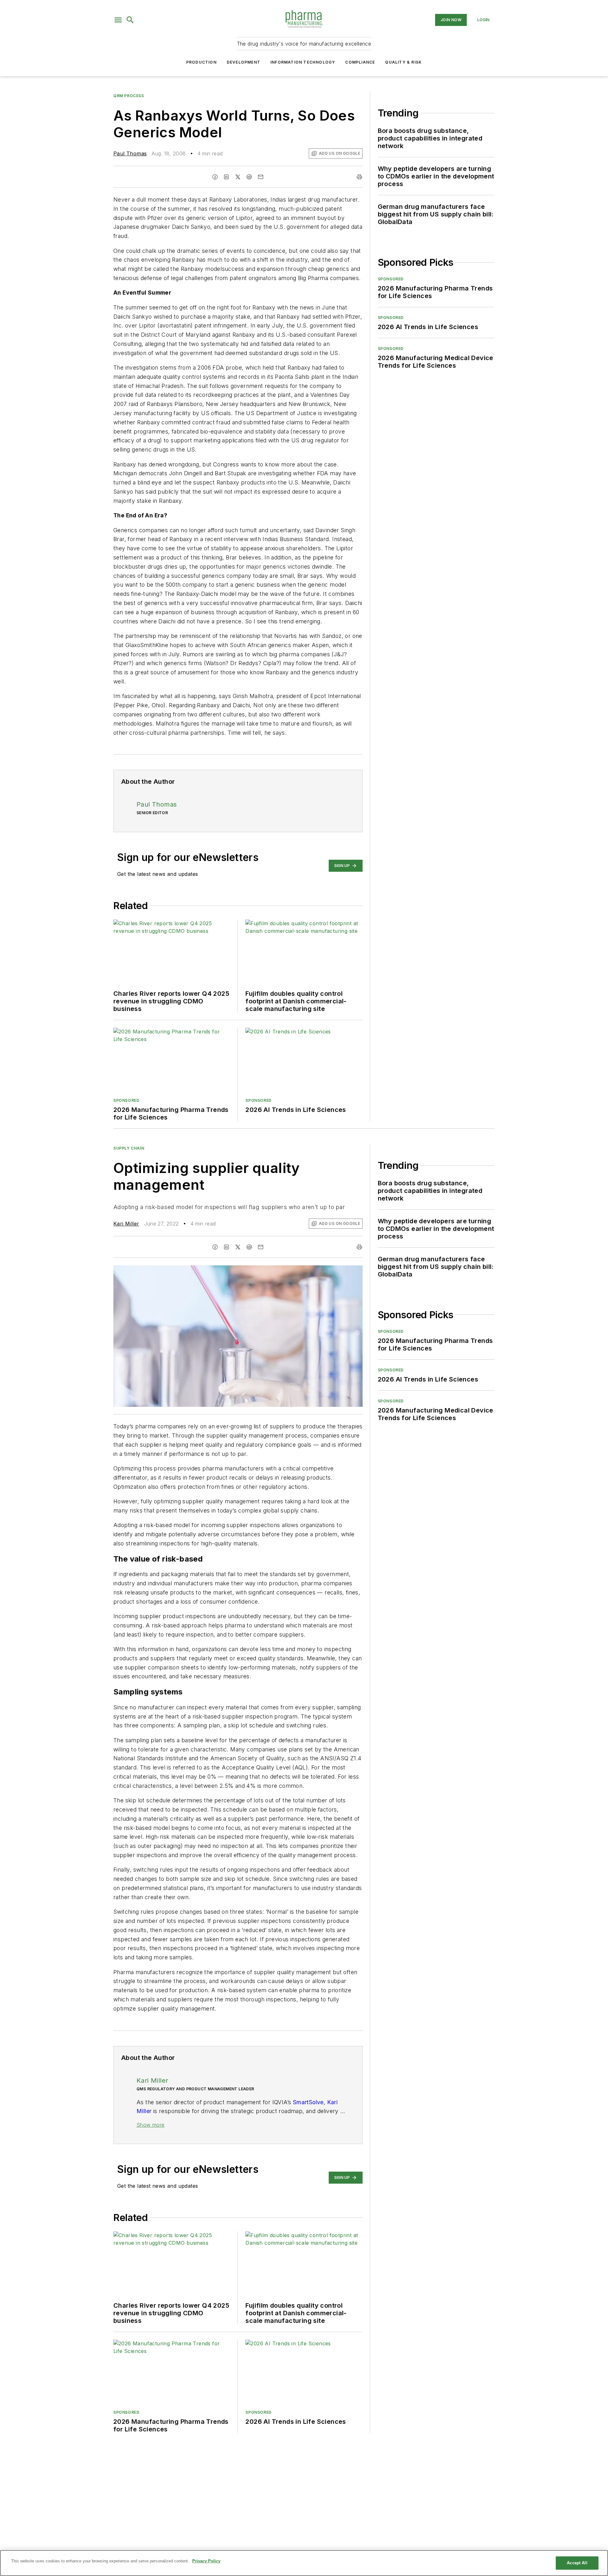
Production (201, 62)
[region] (304, 2563)
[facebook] (215, 177)
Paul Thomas (130, 153)
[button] (118, 20)
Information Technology (303, 62)
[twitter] (238, 177)
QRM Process (129, 96)
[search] (130, 20)
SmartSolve (308, 2102)
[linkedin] (226, 177)
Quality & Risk (403, 62)
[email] (261, 177)
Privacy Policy (206, 2561)
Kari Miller (126, 1224)
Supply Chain (129, 1148)
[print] (359, 177)
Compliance (360, 62)
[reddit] (249, 177)
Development (244, 62)
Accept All (577, 2563)
